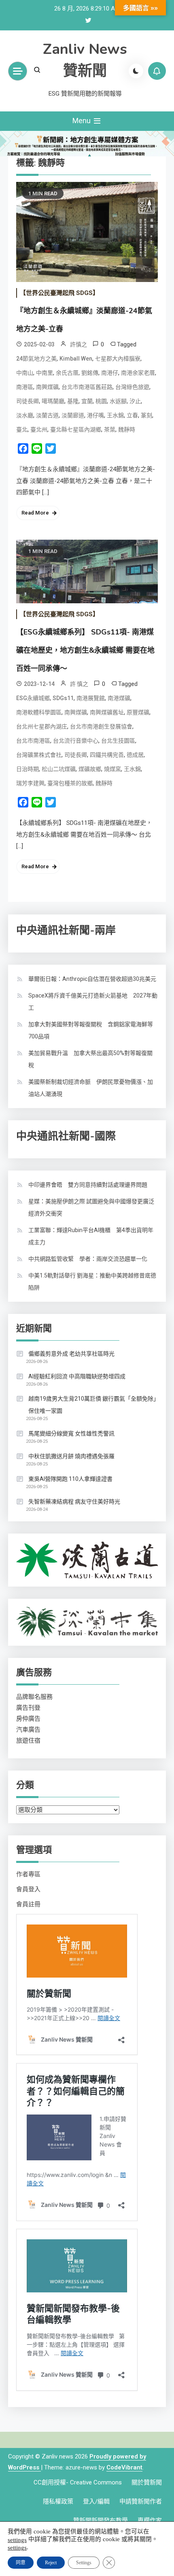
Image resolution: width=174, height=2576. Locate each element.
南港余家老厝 (138, 373)
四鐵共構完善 (107, 755)
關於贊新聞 (147, 2482)
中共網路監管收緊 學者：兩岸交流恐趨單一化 (88, 1259)
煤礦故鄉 (90, 769)
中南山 (25, 373)
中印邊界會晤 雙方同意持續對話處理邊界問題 (88, 1185)
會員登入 (28, 1889)
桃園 (101, 401)
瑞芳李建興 (30, 783)
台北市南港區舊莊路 (87, 387)
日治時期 (28, 769)
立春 (132, 415)
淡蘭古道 (47, 415)
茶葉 (110, 429)
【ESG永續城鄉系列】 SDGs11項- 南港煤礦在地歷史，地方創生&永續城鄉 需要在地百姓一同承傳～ (85, 650)
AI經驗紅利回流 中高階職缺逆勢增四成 (77, 1376)
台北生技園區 (118, 741)
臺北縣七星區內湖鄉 (76, 429)
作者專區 (28, 1874)
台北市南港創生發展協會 (101, 726)
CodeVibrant (124, 2467)
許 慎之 (79, 684)
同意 (21, 2563)
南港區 (25, 387)
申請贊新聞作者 (141, 2501)
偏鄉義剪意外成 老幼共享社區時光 (71, 1354)
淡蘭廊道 (73, 415)
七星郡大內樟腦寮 (118, 359)
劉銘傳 (90, 373)
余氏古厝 (67, 373)
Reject (51, 2563)
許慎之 (79, 344)
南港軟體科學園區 (39, 712)
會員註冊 (28, 1904)
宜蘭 (87, 401)
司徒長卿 (28, 401)
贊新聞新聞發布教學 (101, 2520)
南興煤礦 (47, 387)
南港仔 (110, 373)
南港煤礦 (119, 698)
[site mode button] (136, 71)
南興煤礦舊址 (107, 712)
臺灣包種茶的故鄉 (70, 783)
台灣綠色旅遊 (132, 387)
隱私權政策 (58, 2501)
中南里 (45, 373)
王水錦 (115, 415)
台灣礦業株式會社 (39, 755)
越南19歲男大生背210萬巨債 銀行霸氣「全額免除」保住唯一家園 (92, 1405)
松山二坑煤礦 (59, 769)
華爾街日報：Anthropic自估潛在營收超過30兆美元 (92, 979)
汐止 (135, 401)
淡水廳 (25, 415)
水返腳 (118, 401)
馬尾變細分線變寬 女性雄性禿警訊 (71, 1433)
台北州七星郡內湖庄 (42, 726)
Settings (84, 2563)
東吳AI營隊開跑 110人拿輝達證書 (70, 1479)
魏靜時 (127, 429)
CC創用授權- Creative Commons (78, 2482)
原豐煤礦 (138, 712)
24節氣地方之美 (36, 359)
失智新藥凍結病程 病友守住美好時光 (74, 1502)
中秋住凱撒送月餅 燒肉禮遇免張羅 (71, 1456)
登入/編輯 (96, 2501)
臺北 (22, 429)
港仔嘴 (95, 415)
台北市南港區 (33, 741)
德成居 (135, 755)
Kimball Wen (76, 359)
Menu (82, 121)
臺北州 (39, 429)
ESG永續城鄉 (33, 698)
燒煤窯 (112, 769)
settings (17, 2540)
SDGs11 (63, 698)
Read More (35, 513)
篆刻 (146, 415)
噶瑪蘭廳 (53, 401)
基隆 (73, 401)
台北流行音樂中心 (76, 741)
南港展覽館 (91, 698)
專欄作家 (150, 2520)
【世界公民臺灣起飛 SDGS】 (59, 293)
